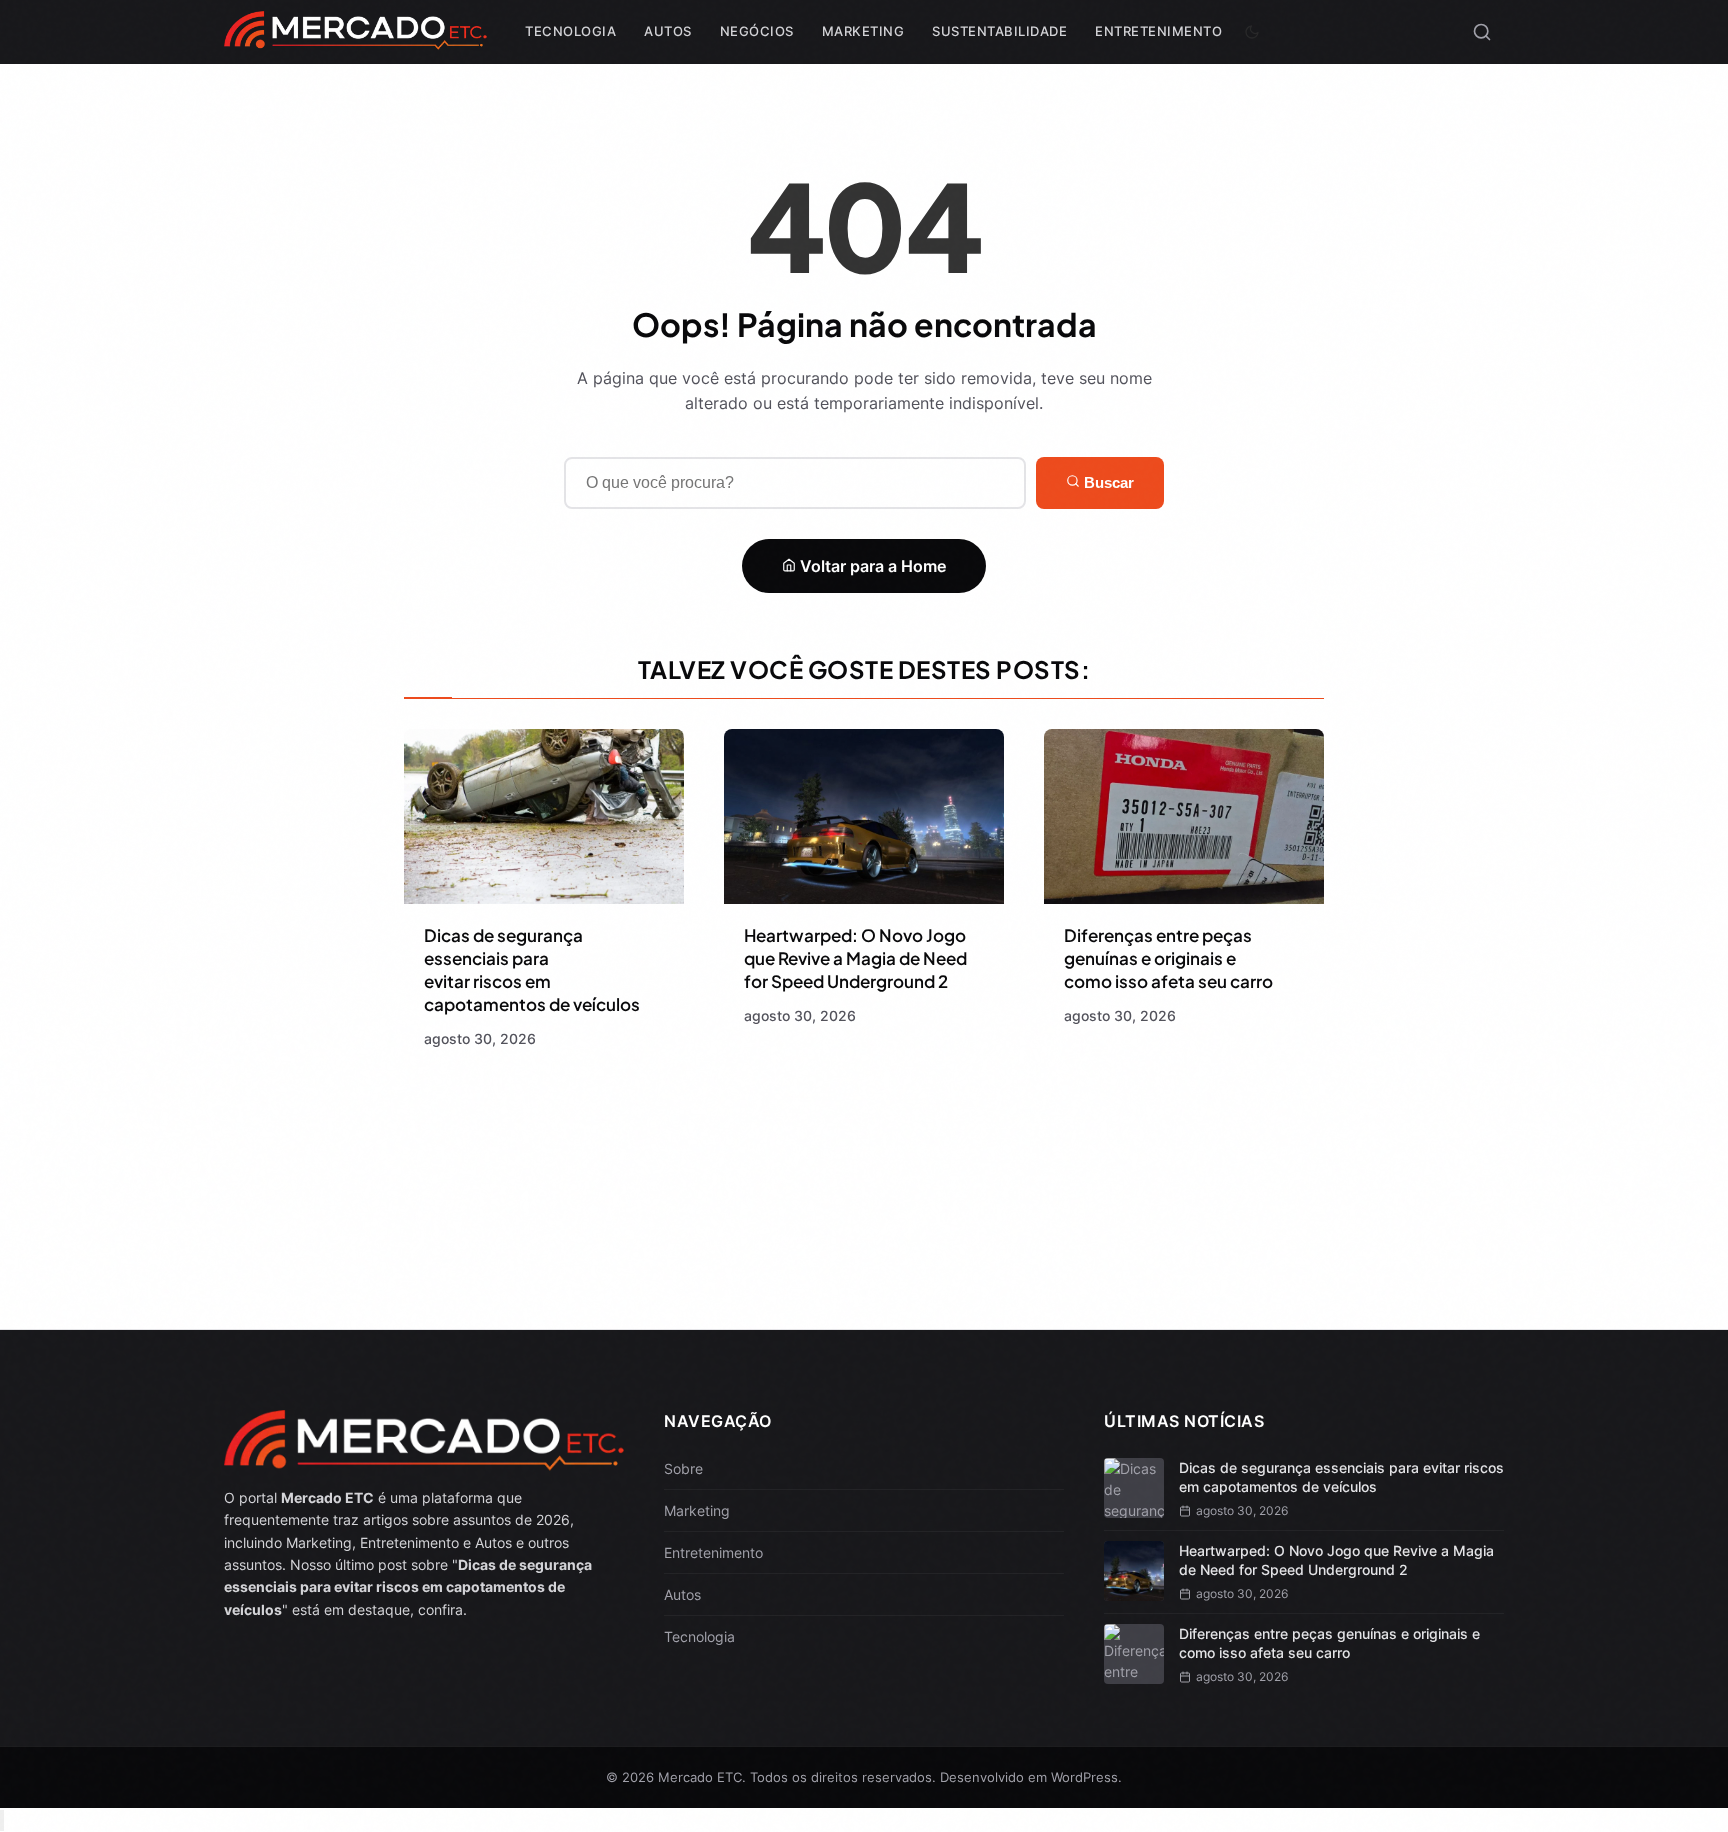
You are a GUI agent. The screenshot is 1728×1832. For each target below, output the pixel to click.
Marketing (863, 31)
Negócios (757, 31)
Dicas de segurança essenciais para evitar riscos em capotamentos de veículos (532, 969)
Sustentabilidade (999, 31)
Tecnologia (570, 31)
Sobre (683, 1468)
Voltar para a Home (871, 566)
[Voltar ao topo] (2, 1820)
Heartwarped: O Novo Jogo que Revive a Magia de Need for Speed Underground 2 (855, 958)
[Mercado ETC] (355, 39)
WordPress (1084, 1777)
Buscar (1107, 482)
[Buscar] (1482, 32)
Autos (668, 31)
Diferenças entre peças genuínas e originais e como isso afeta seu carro (1168, 958)
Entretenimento (1158, 31)
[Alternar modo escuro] (1252, 32)
